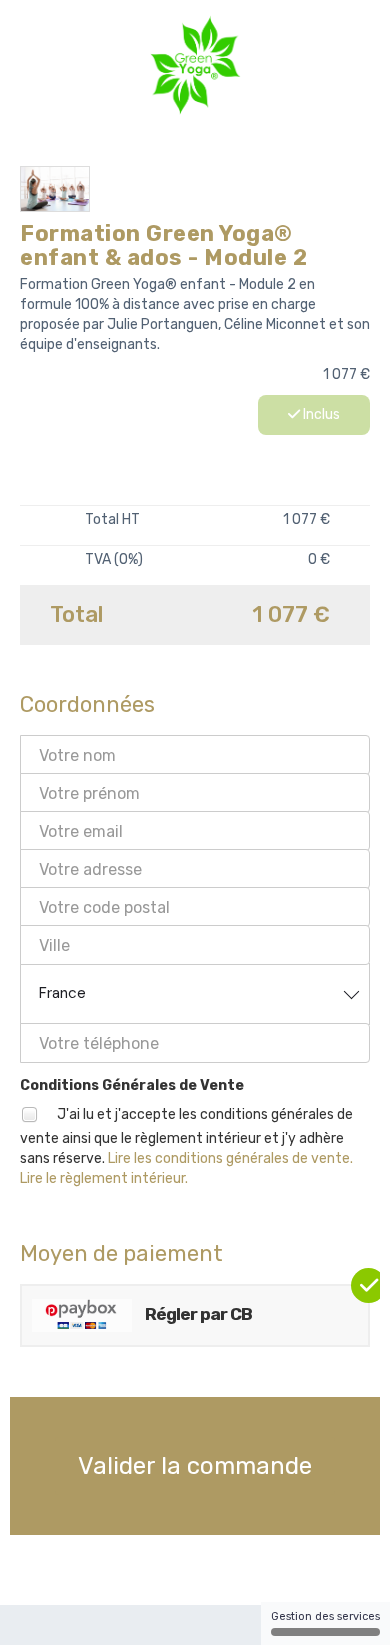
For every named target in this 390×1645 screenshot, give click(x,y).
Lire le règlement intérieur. (104, 1178)
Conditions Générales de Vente (132, 1085)
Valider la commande (195, 1466)
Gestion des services (325, 1616)
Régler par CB (197, 1314)
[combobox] (195, 994)
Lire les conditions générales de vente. (230, 1158)
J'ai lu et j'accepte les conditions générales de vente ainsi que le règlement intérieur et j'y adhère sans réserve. (186, 1146)
